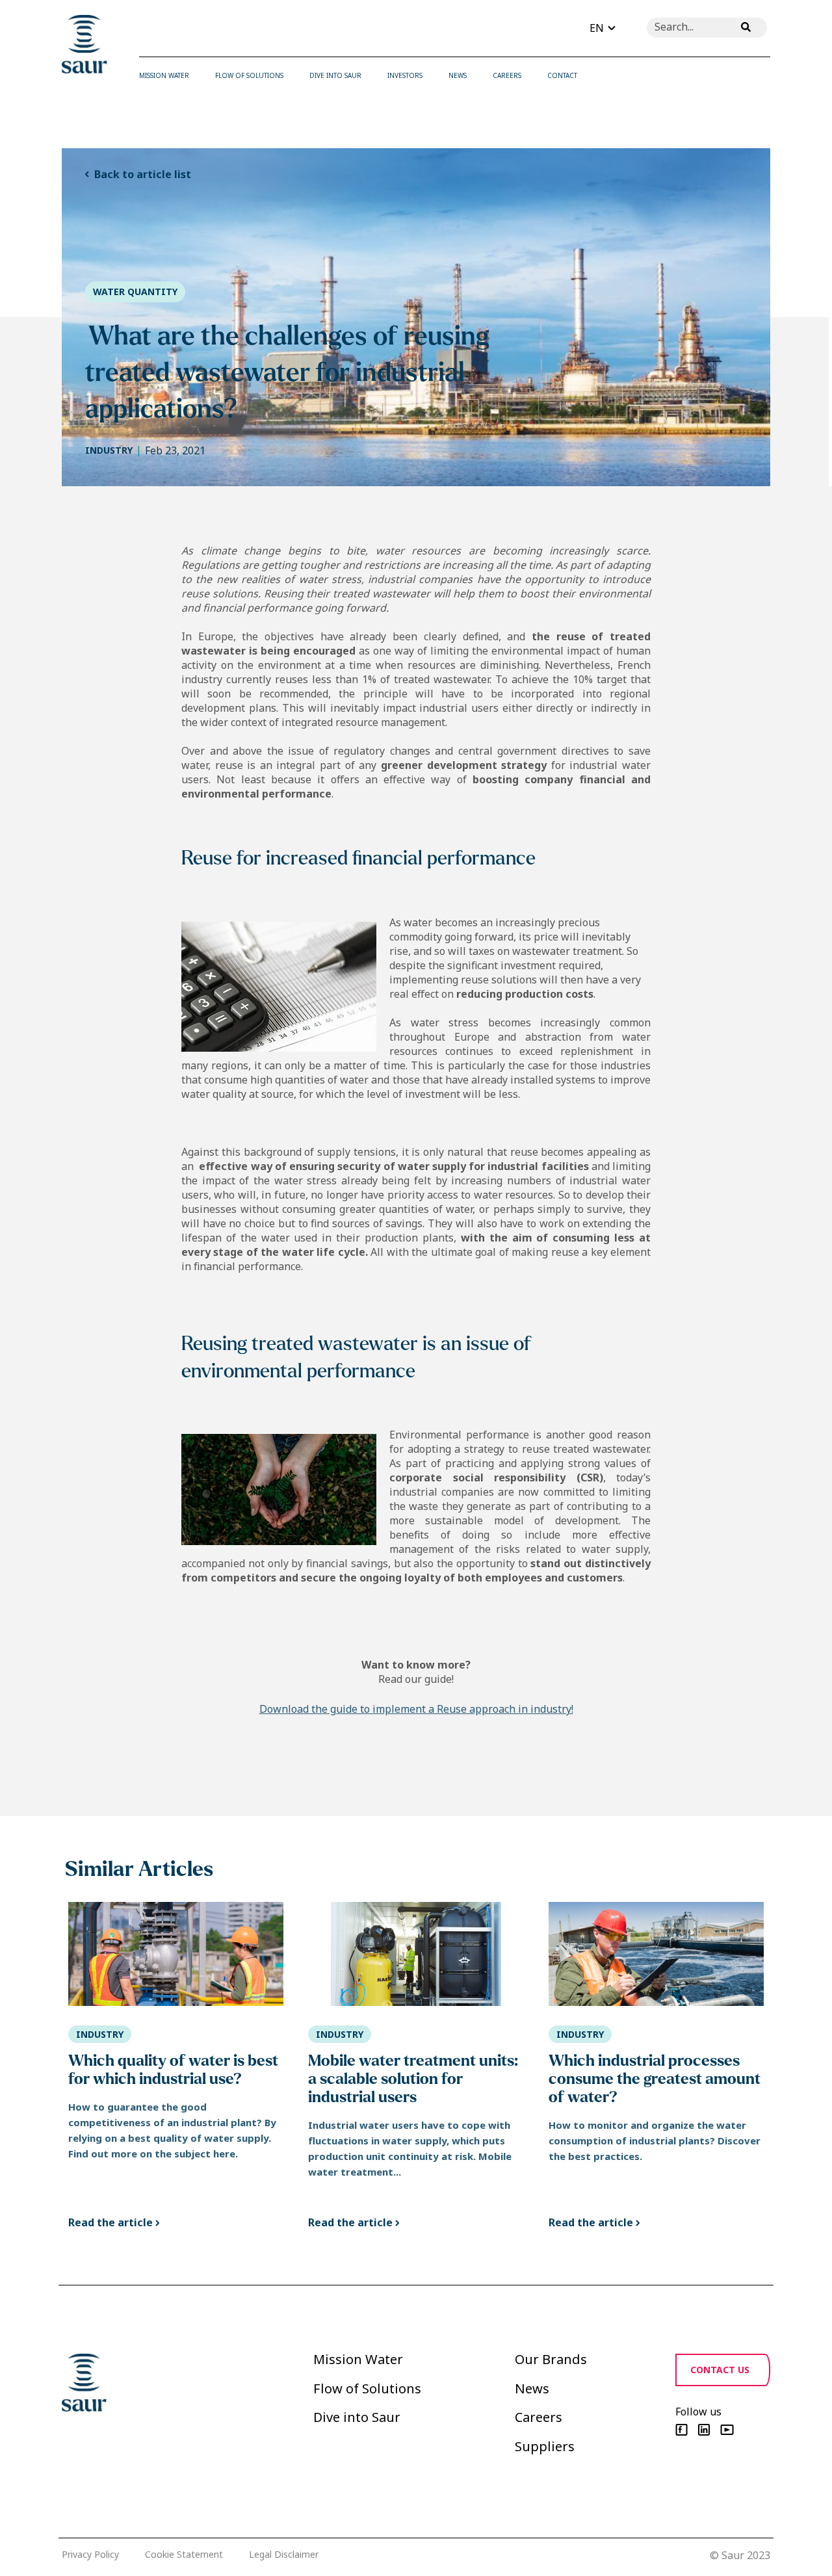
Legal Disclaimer (284, 2554)
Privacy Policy (90, 2554)
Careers (539, 2417)
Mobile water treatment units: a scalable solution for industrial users (413, 2079)
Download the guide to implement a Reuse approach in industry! (416, 1709)
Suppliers (545, 2446)
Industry (109, 450)
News (532, 2388)
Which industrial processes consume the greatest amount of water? (655, 2079)
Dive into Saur (357, 2417)
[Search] (746, 28)
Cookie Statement (184, 2554)
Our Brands (551, 2359)
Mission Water (358, 2359)
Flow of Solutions (367, 2388)
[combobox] (686, 28)
